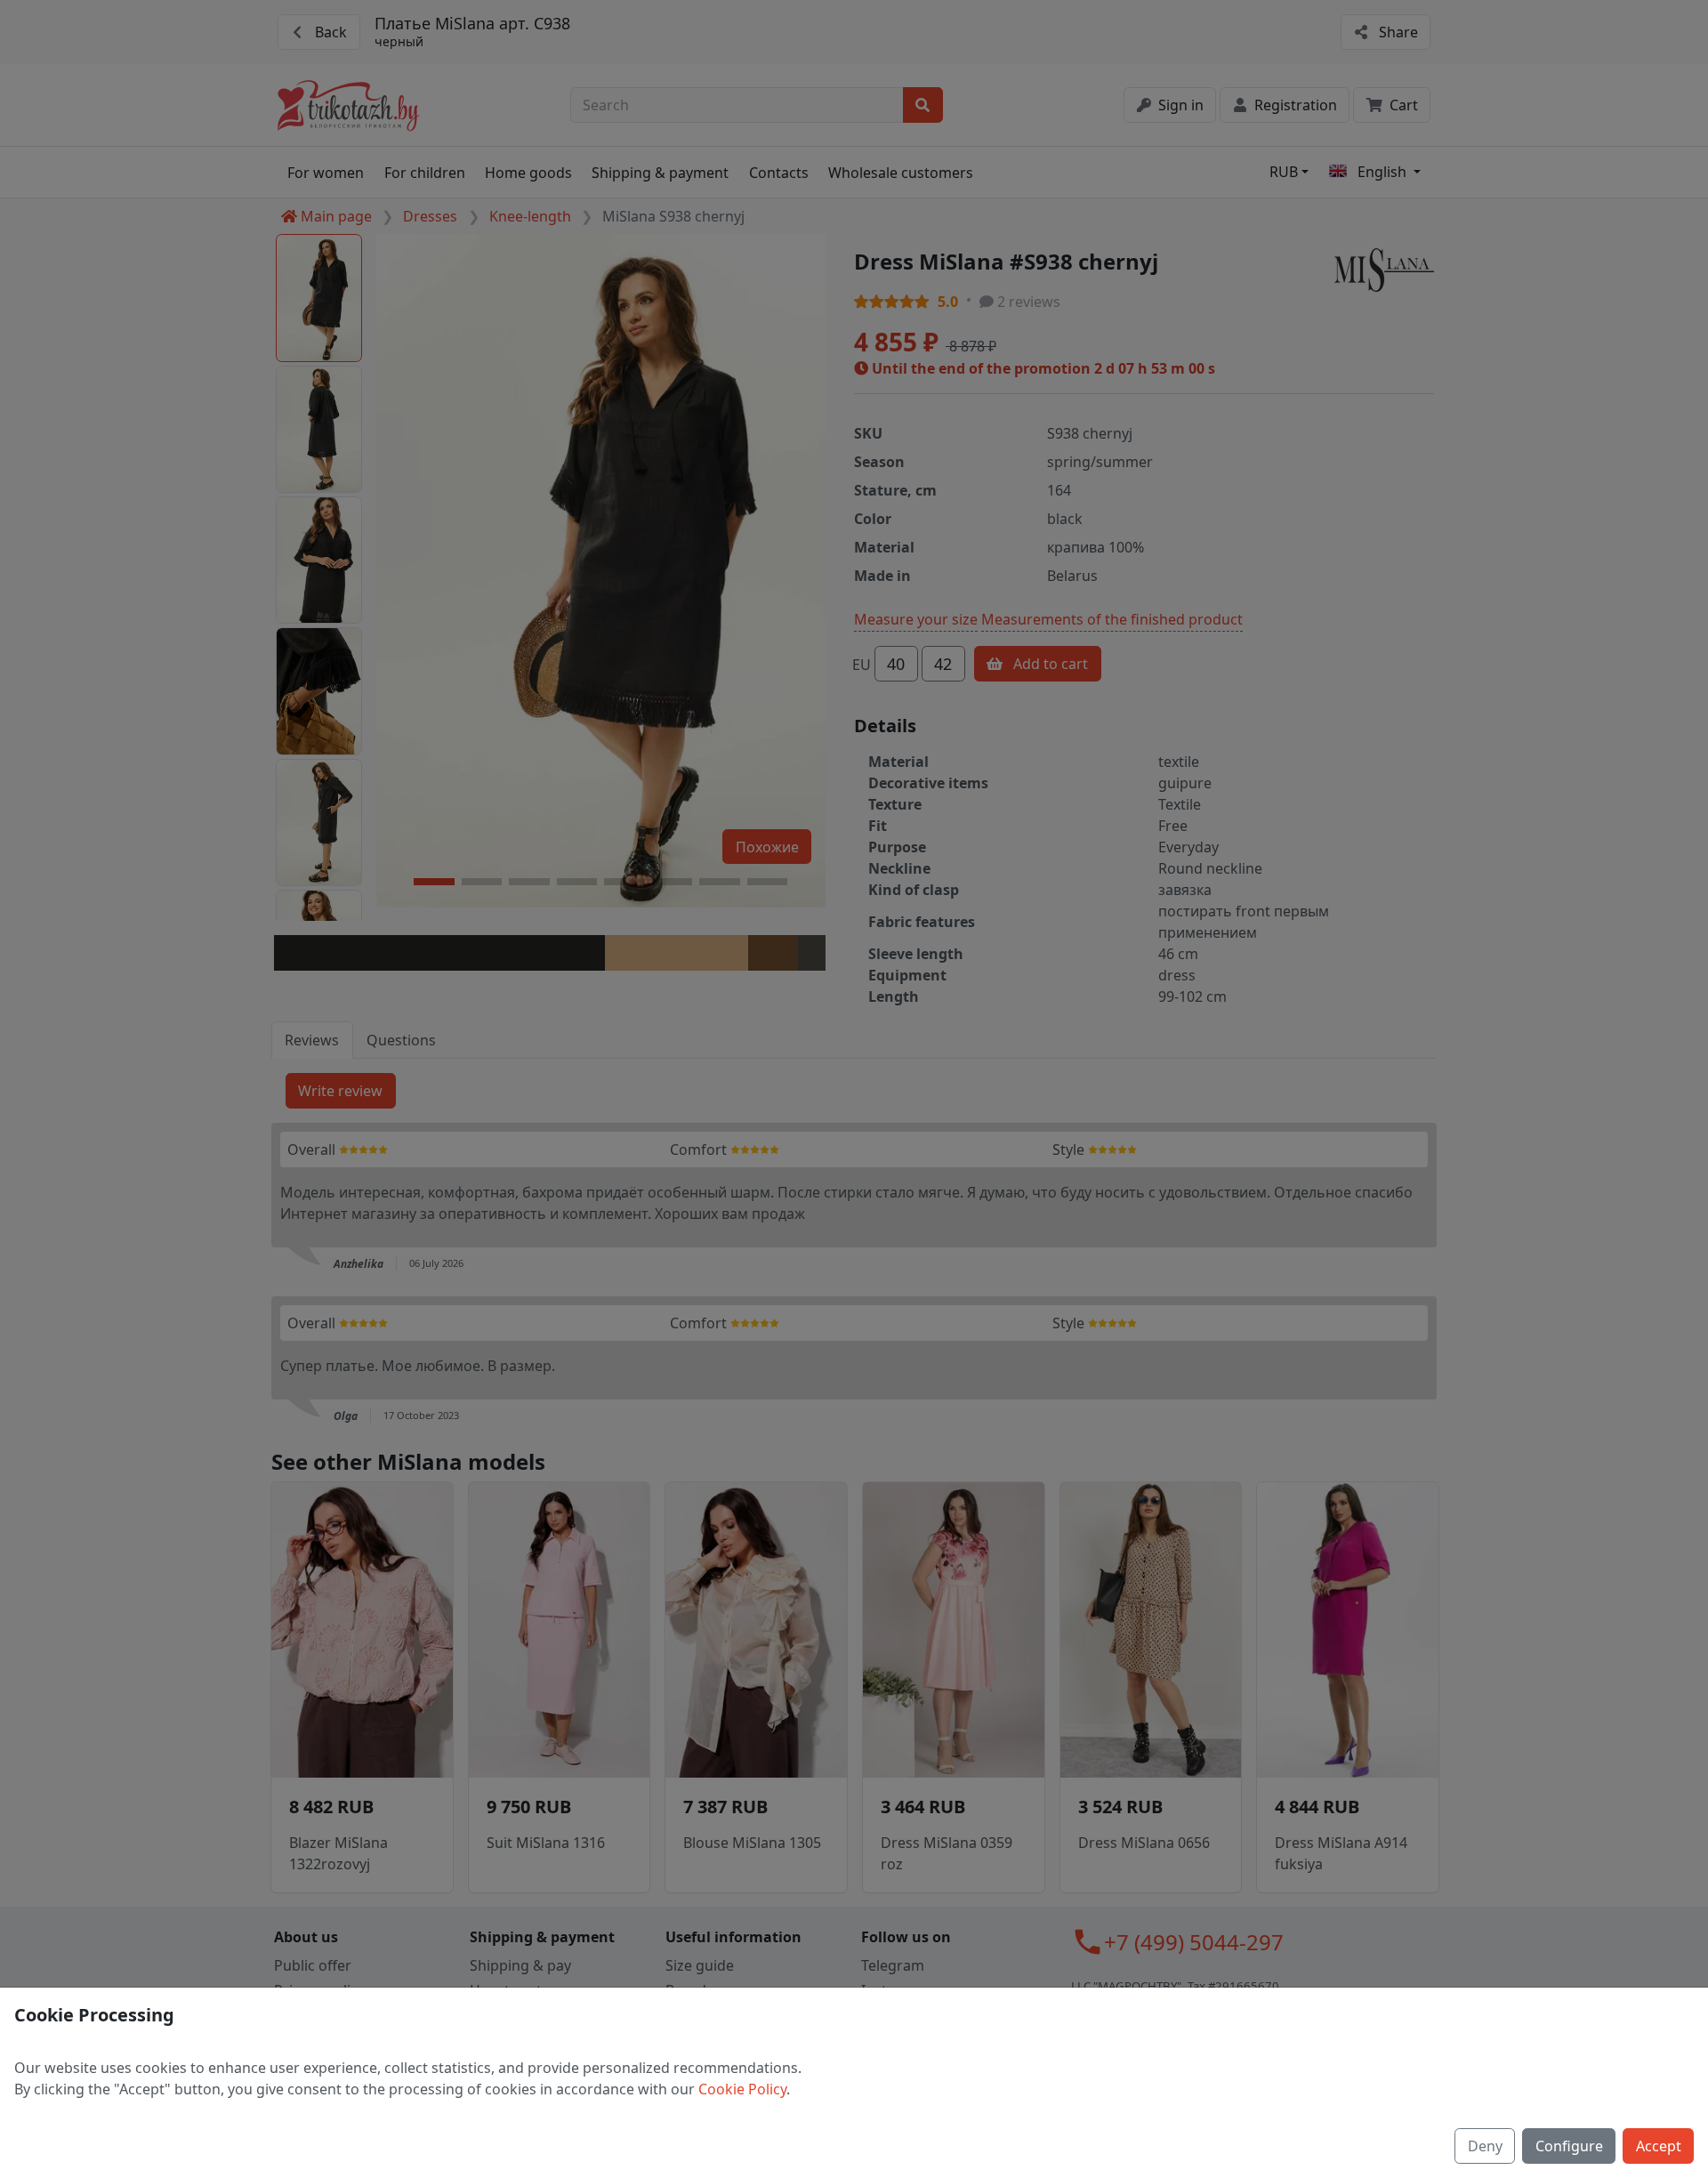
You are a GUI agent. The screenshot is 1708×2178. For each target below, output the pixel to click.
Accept (1659, 2146)
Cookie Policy (742, 2089)
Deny (1485, 2146)
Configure (1569, 2146)
